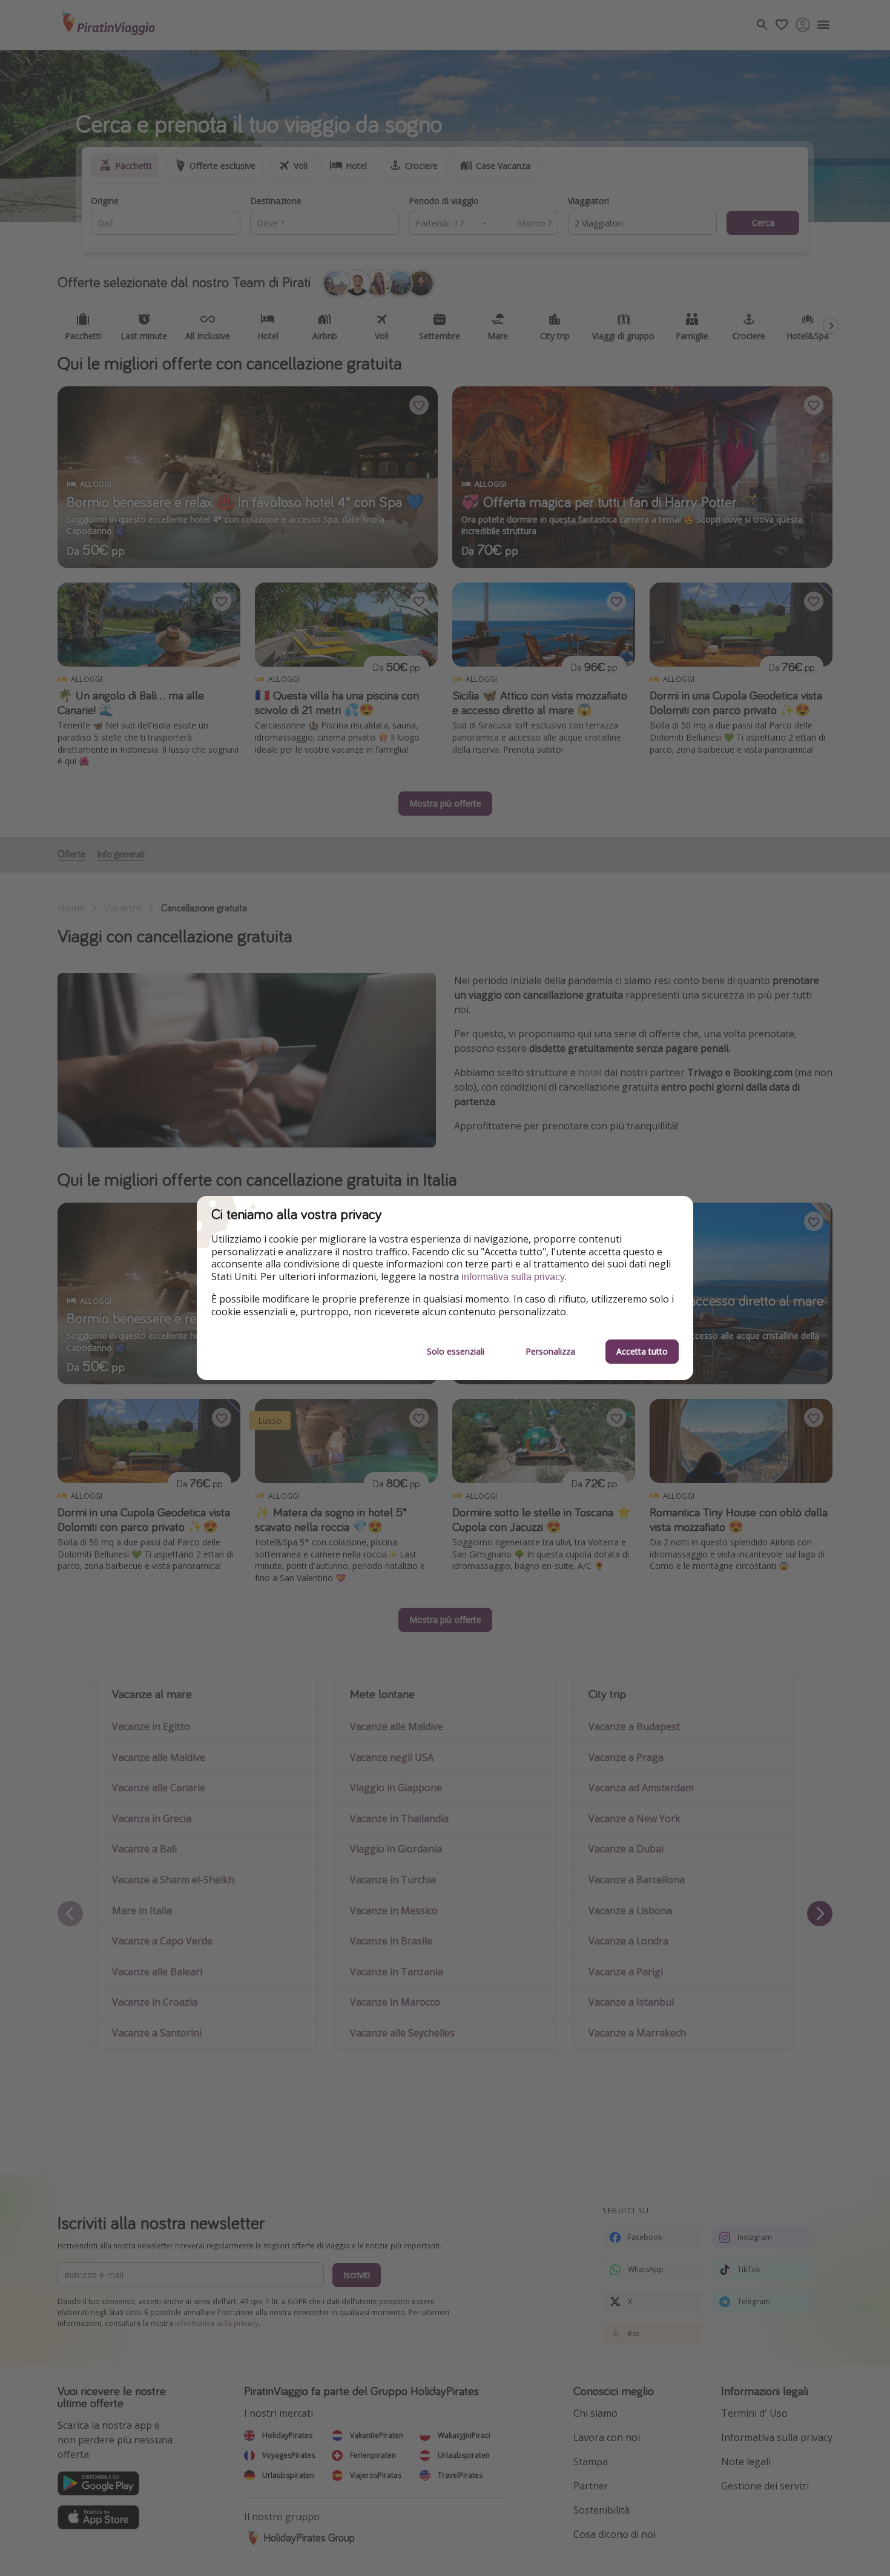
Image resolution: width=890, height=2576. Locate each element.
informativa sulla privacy (513, 1277)
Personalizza (550, 1351)
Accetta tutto (642, 1351)
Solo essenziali (456, 1351)
